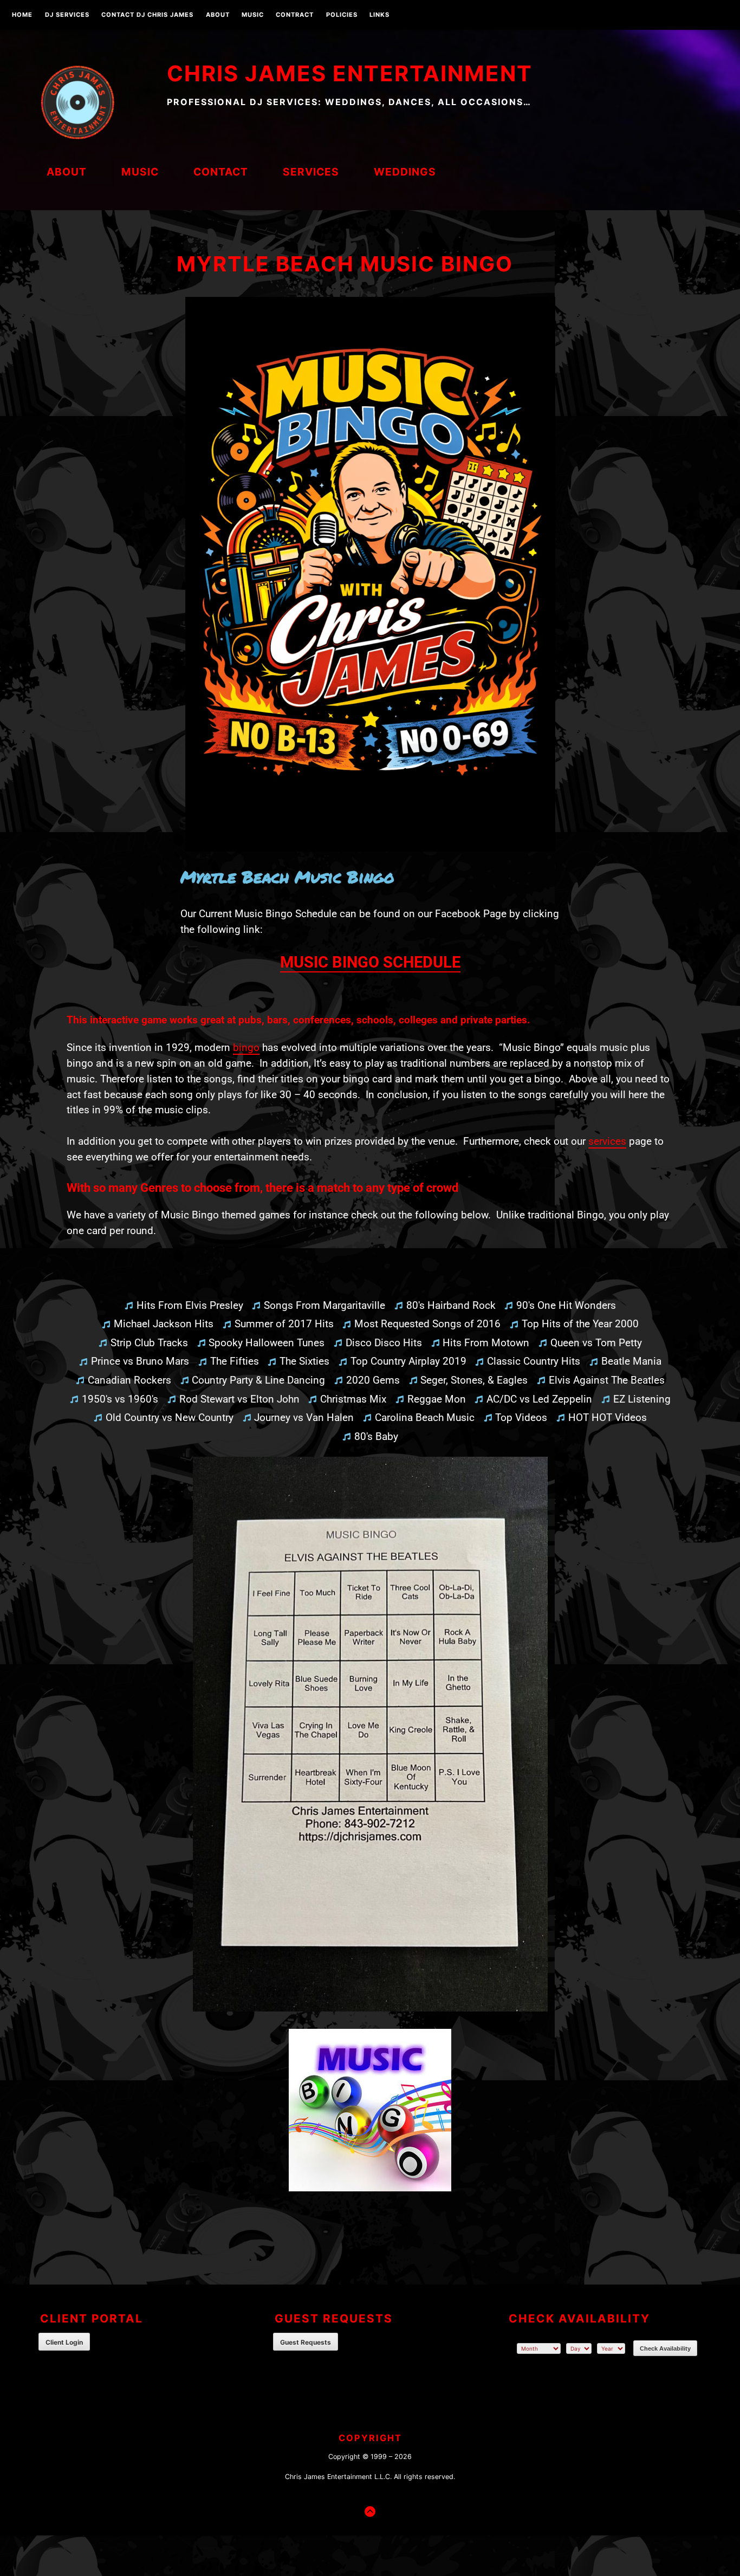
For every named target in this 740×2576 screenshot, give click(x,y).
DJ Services (67, 15)
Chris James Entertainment (350, 73)
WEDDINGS (405, 172)
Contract (295, 15)
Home (22, 15)
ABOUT (218, 15)
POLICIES (342, 15)
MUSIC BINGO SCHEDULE (370, 962)
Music (253, 15)
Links (379, 15)
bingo (246, 1047)
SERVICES (311, 172)
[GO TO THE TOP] (370, 2512)
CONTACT (221, 172)
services (607, 1141)
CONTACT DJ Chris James (147, 15)
